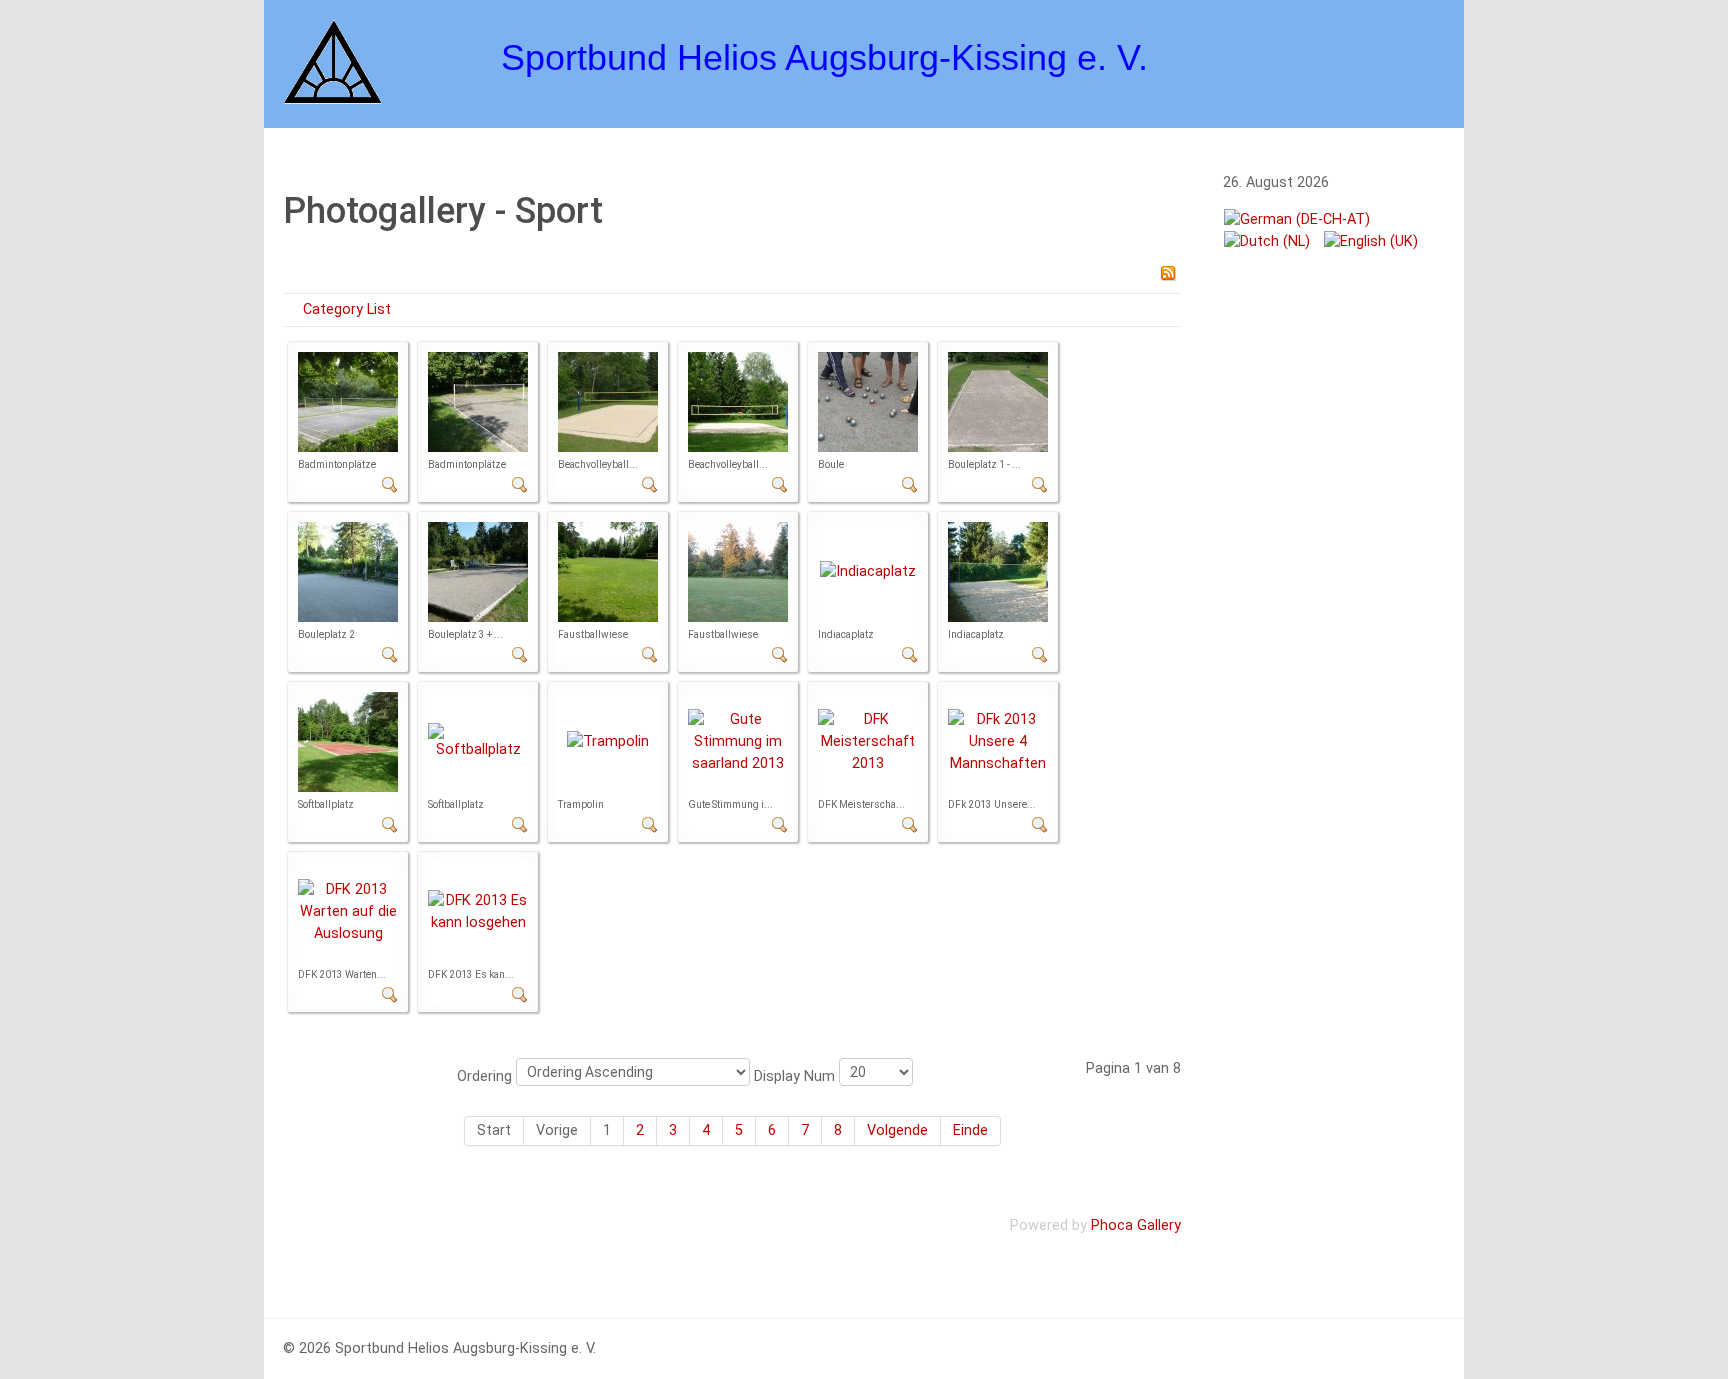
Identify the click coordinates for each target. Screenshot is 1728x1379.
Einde (970, 1130)
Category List (347, 309)
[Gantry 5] (333, 60)
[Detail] (390, 484)
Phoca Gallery (1136, 1225)
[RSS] (1168, 272)
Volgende (897, 1130)
